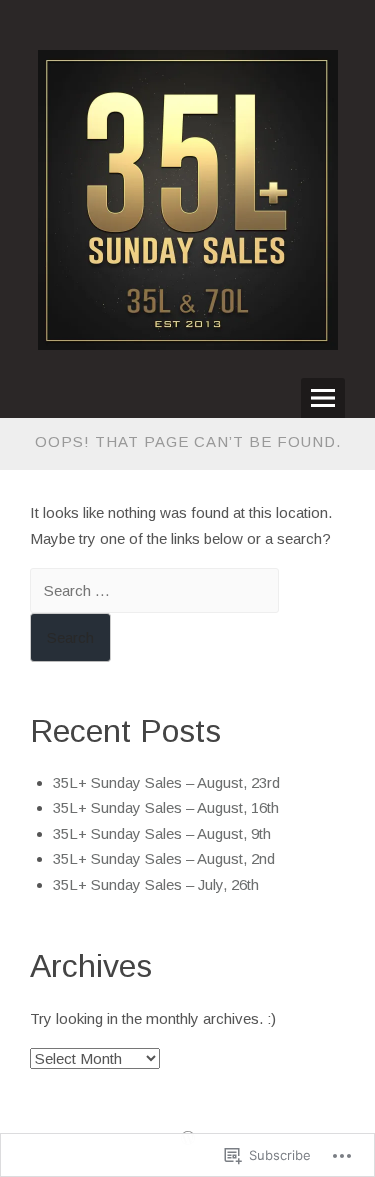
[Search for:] (154, 590)
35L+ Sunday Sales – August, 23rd (166, 782)
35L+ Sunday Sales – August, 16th (166, 807)
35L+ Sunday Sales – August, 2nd (164, 858)
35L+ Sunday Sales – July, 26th (156, 884)
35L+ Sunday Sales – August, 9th (162, 833)
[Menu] (323, 398)
